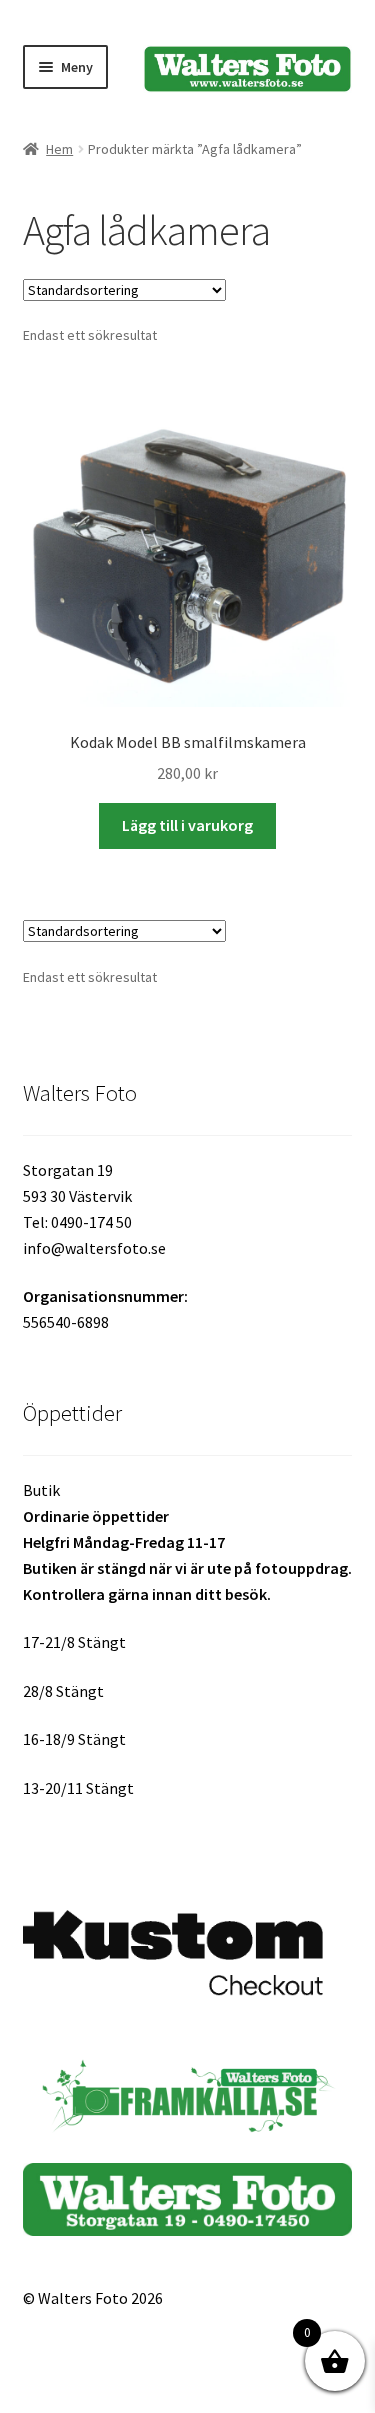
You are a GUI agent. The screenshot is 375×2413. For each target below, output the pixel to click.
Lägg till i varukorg (187, 825)
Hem (59, 149)
